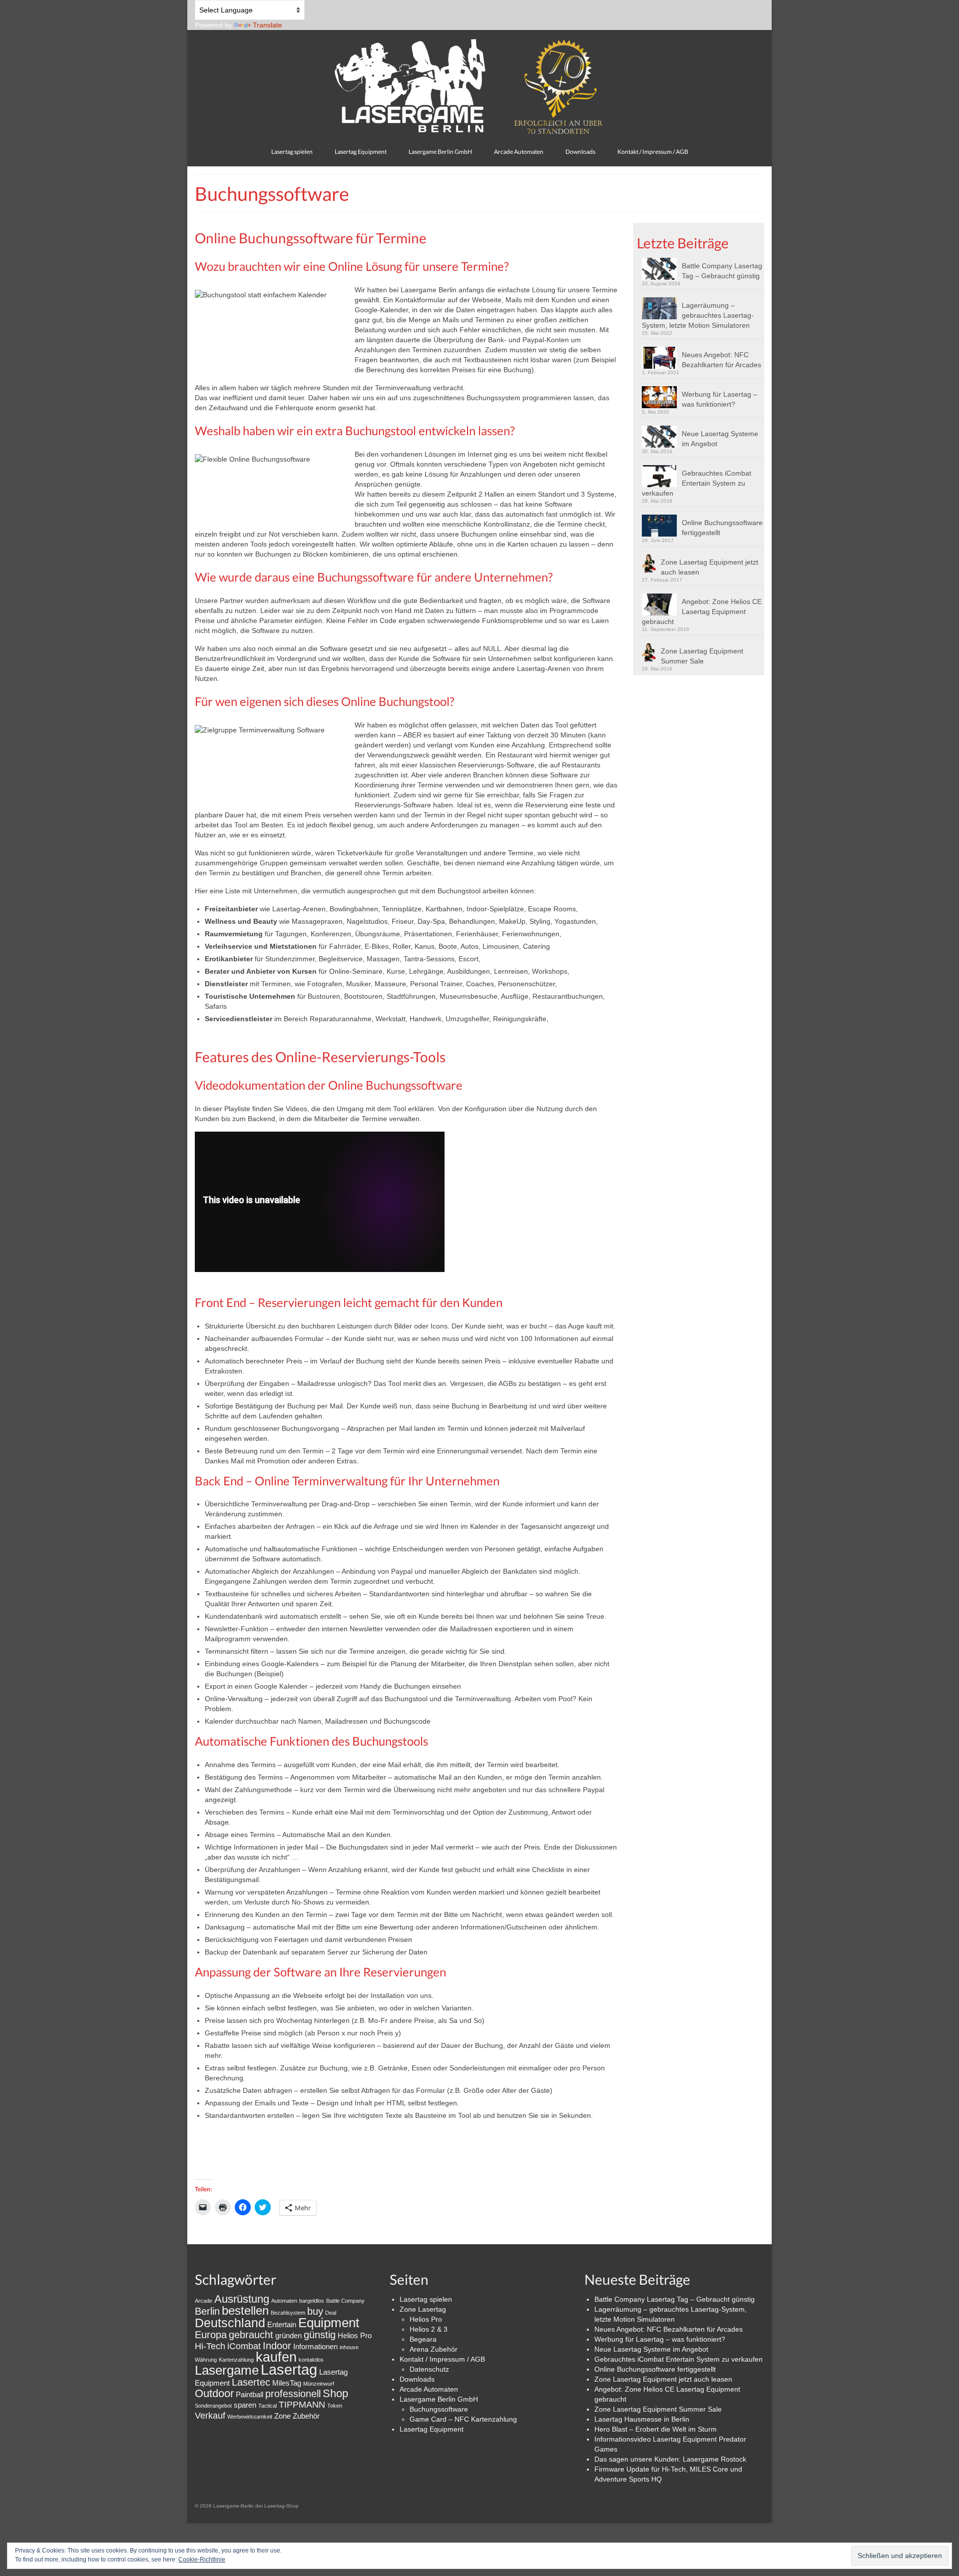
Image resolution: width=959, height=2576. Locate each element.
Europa (211, 2335)
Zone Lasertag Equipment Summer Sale (702, 656)
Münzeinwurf (319, 2384)
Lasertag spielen (426, 2299)
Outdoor (214, 2393)
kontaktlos (311, 2360)
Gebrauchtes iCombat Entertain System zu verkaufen (697, 483)
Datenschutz (429, 2369)
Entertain (282, 2324)
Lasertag (289, 2369)
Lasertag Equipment (432, 2429)
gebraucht (251, 2335)
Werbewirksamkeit (250, 2417)
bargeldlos (312, 2301)
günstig (320, 2335)
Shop (335, 2393)
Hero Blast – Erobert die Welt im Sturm (656, 2429)
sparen (245, 2405)
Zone (282, 2416)
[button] (662, 269)
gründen (288, 2335)
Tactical (267, 2406)
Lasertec (251, 2382)
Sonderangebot (213, 2406)
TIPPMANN (302, 2405)
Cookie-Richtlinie (202, 2560)
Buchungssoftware (439, 2409)
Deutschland (230, 2323)
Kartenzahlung (236, 2360)
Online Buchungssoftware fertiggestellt (722, 528)
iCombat (244, 2346)
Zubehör (306, 2416)
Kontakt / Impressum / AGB (442, 2359)
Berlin (207, 2311)
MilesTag (287, 2383)
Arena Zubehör (434, 2349)
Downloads (417, 2379)
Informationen (315, 2346)
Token (335, 2406)
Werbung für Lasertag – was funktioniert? (719, 399)
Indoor (277, 2346)
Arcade (204, 2301)
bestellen (245, 2310)
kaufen (276, 2357)
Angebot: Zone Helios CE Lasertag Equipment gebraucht (702, 612)
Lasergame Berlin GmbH (439, 2399)
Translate (267, 25)
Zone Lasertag (423, 2309)
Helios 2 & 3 (429, 2329)
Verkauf (210, 2416)
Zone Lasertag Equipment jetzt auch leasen (710, 567)
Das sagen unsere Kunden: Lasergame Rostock (670, 2459)
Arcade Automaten (429, 2389)
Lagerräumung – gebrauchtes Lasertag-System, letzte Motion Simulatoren (698, 315)
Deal (331, 2313)
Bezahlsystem (288, 2313)
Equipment (329, 2323)
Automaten (284, 2301)
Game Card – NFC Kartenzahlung (463, 2419)
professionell (293, 2394)
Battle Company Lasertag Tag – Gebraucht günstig (722, 271)
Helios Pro (355, 2335)
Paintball (249, 2394)
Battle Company (345, 2301)
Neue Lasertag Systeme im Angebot (720, 439)
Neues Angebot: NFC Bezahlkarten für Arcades (721, 360)
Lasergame (227, 2370)
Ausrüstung (242, 2299)
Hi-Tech (210, 2346)
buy (315, 2311)
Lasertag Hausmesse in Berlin (642, 2419)
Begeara (423, 2339)
